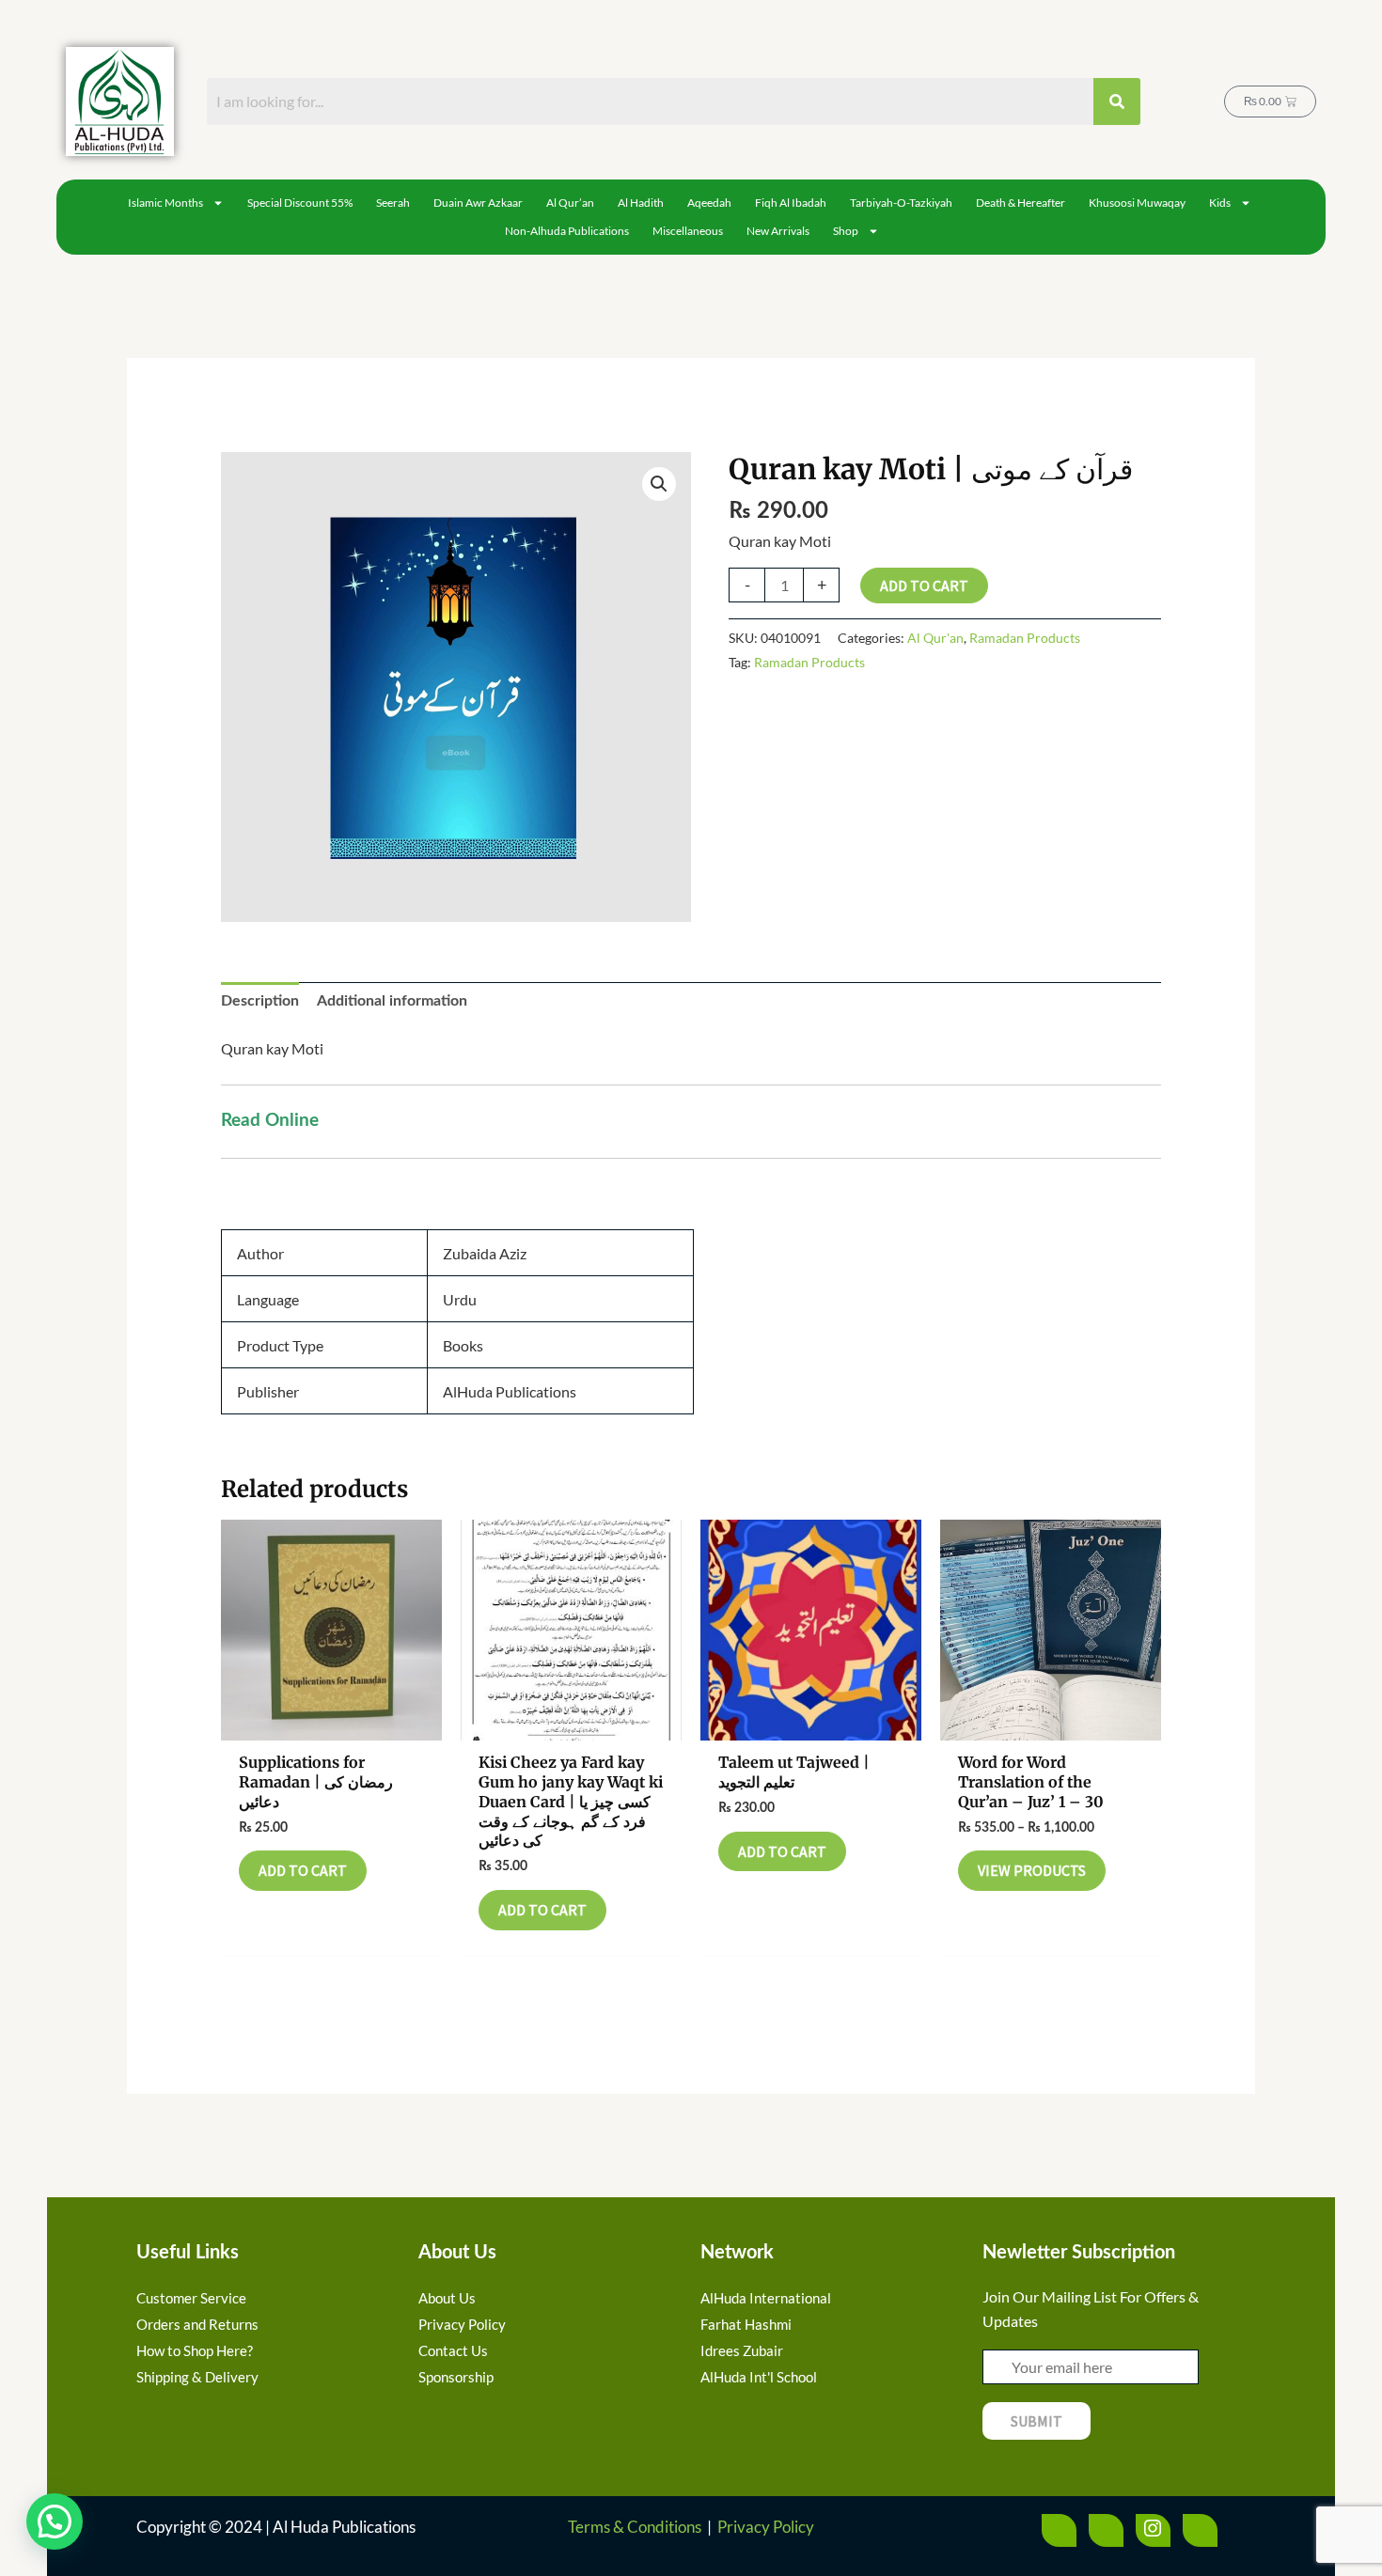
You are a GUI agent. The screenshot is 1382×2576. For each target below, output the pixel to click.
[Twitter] (1106, 2530)
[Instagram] (1153, 2530)
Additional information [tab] (392, 1001)
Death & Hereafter (1021, 203)
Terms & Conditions (635, 2527)
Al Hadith (641, 203)
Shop (846, 231)
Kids (1220, 203)
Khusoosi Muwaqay (1137, 203)
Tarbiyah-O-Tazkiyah (901, 203)
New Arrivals (778, 231)
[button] (659, 484)
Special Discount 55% (300, 203)
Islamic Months (165, 203)
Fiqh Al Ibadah (791, 203)
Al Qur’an (570, 203)
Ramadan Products (1025, 638)
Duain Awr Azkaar (478, 203)
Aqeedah (709, 203)
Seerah (393, 203)
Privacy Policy (766, 2527)
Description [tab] (260, 1001)
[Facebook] (1059, 2530)
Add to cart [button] (303, 1870)
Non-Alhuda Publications (567, 231)
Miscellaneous (688, 231)
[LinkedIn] (1200, 2530)
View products (1032, 1870)
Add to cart (924, 585)
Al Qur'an (935, 638)
